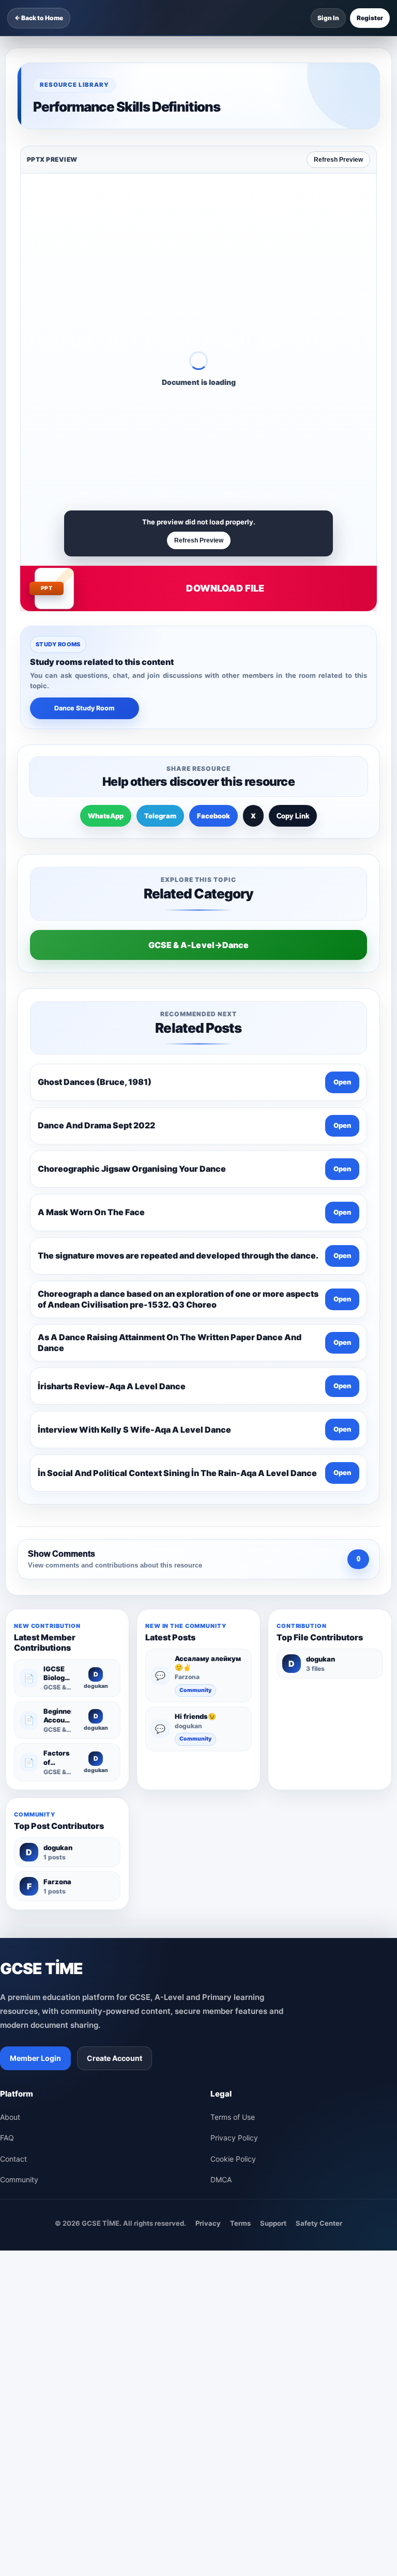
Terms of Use (233, 2117)
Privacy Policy (234, 2138)
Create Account (114, 2058)
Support (273, 2223)
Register (370, 18)
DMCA (221, 2179)
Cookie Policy (233, 2159)
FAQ (7, 2138)
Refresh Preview (338, 160)
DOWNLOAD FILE (225, 588)
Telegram (160, 816)
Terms (240, 2223)
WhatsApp (106, 816)
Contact (13, 2159)
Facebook (213, 816)
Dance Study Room (85, 708)
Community (195, 1690)
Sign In (328, 18)
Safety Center (319, 2223)
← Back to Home (39, 18)
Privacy (208, 2223)
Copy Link (293, 816)
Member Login (35, 2058)
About (10, 2117)
